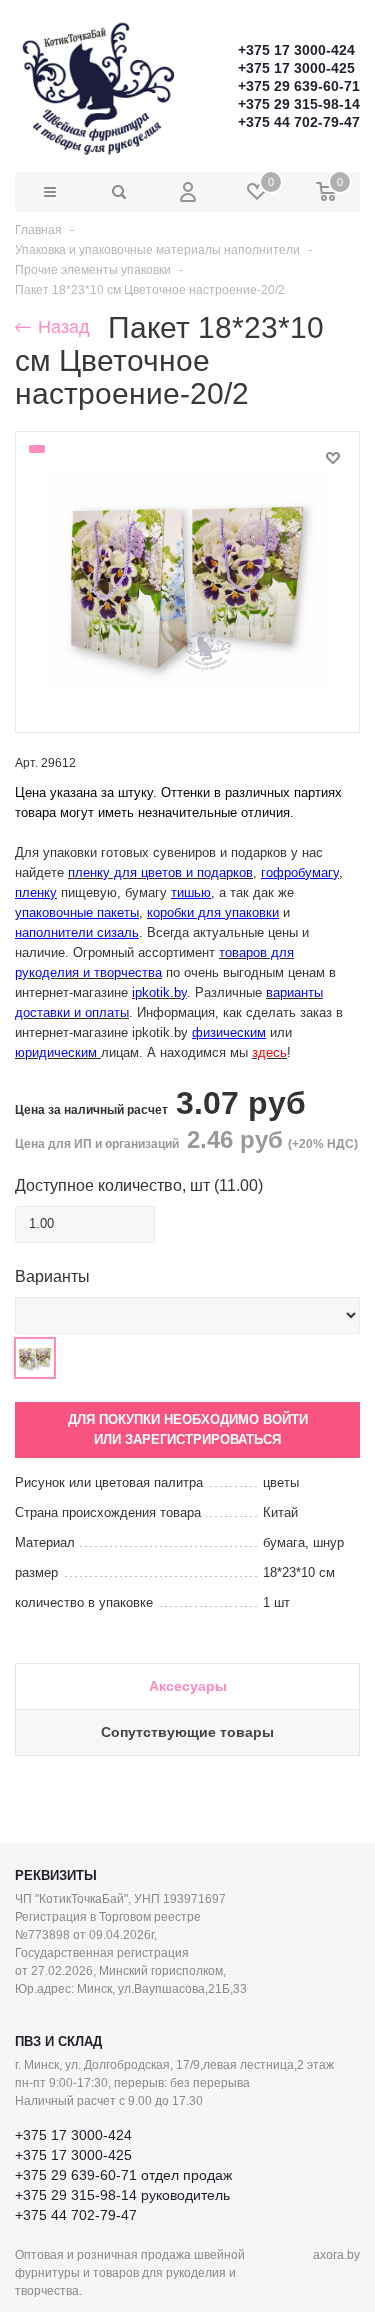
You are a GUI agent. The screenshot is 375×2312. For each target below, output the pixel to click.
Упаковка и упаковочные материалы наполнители (157, 250)
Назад (61, 327)
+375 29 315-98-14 (299, 104)
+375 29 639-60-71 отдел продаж (123, 2175)
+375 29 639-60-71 (299, 86)
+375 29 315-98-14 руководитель (122, 2195)
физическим (229, 1032)
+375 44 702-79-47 (299, 122)
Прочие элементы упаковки (93, 270)
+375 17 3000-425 (296, 68)
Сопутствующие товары (187, 1732)
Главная (38, 230)
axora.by (336, 2255)
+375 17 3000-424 (296, 50)
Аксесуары (188, 1686)
